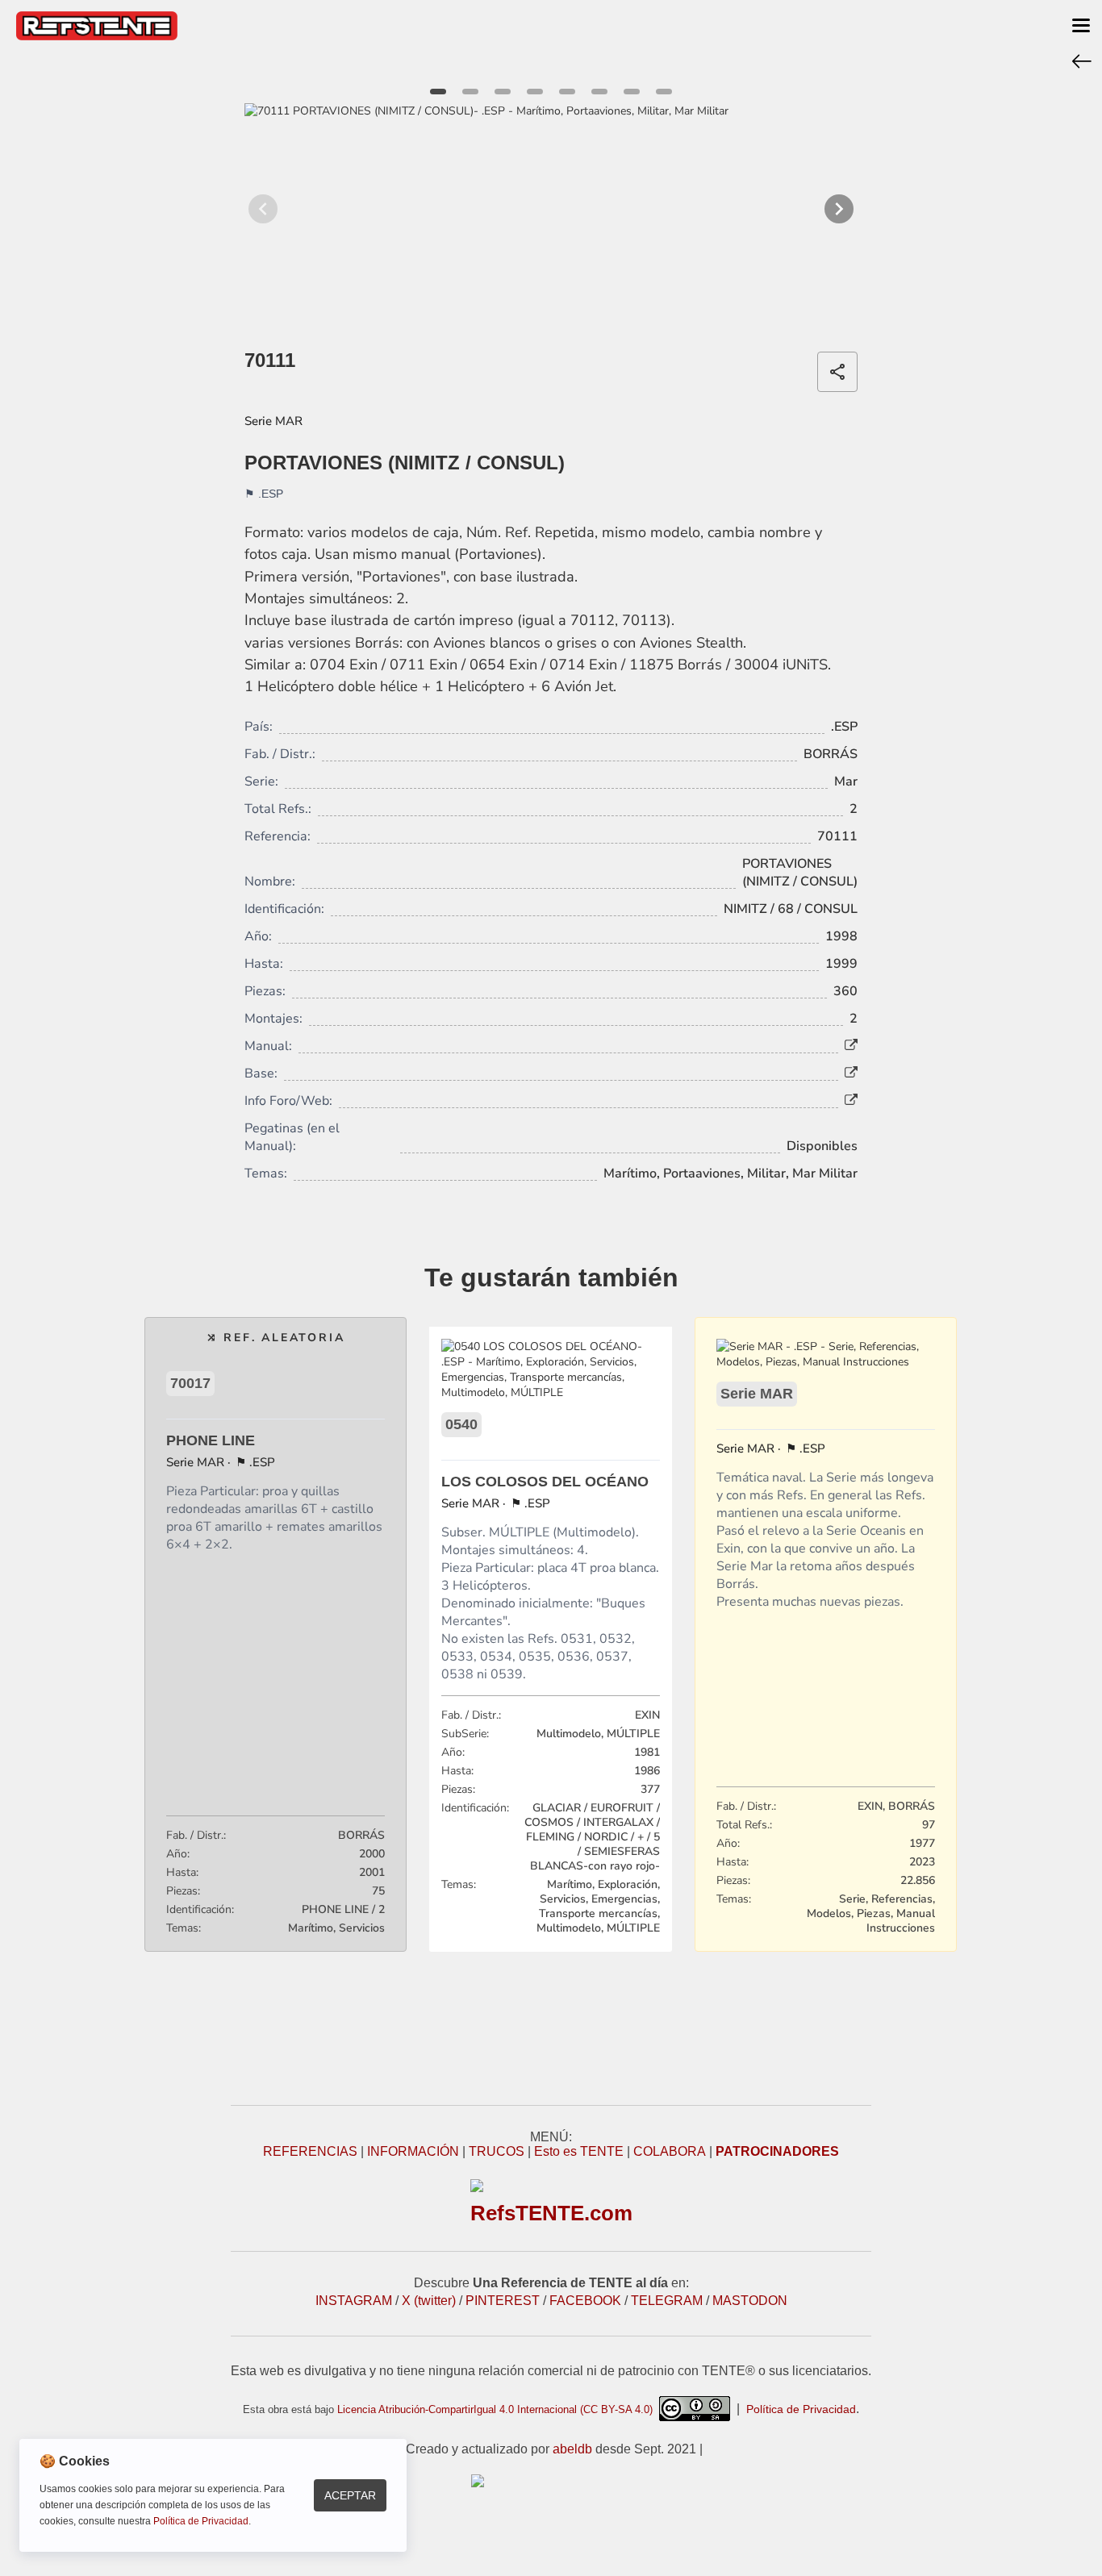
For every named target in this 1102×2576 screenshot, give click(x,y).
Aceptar (350, 2495)
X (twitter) (429, 2301)
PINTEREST (503, 2301)
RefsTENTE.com (551, 2213)
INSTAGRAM (354, 2301)
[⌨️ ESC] (1082, 60)
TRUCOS (497, 2151)
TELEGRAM (667, 2301)
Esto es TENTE (579, 2151)
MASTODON (750, 2301)
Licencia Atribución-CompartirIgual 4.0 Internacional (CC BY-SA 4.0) (498, 2409)
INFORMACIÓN (413, 2151)
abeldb (572, 2449)
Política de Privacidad (801, 2409)
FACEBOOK (585, 2301)
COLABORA (670, 2151)
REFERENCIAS (310, 2151)
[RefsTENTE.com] (551, 2481)
